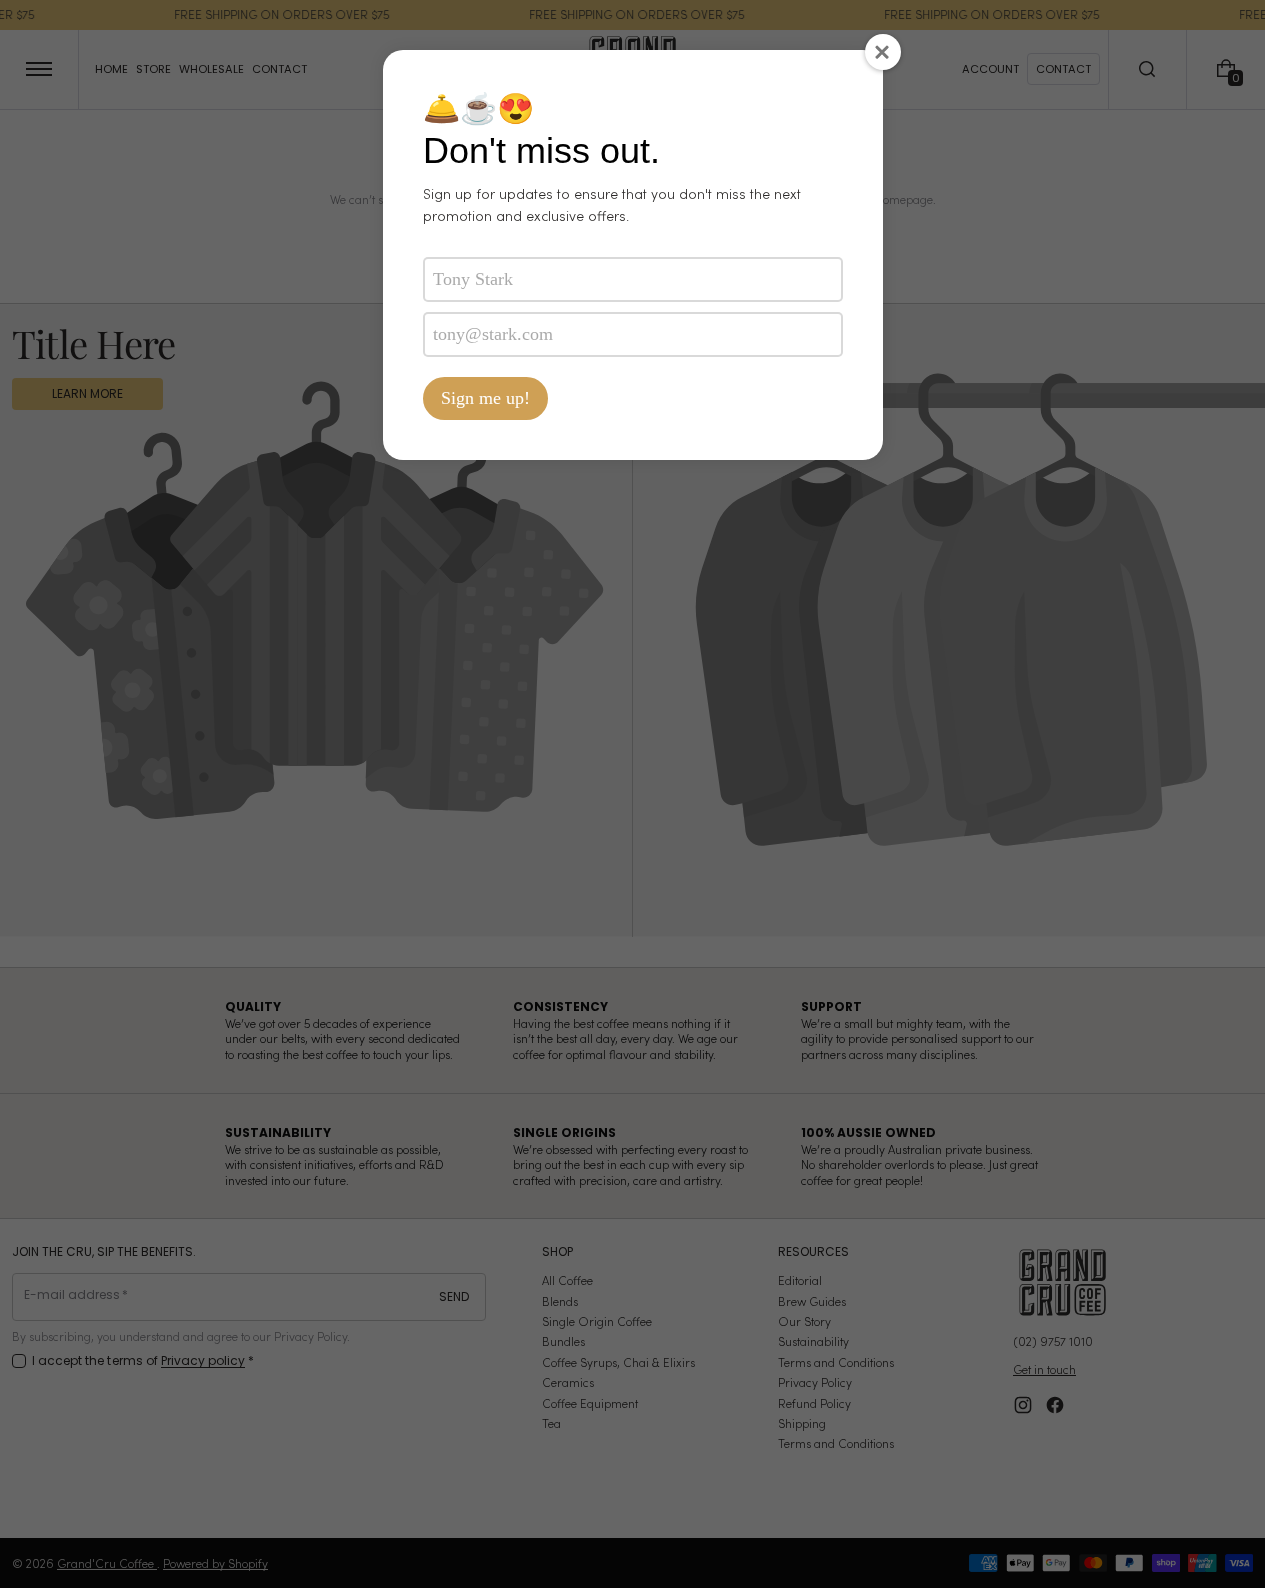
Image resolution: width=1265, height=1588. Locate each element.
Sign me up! (485, 398)
